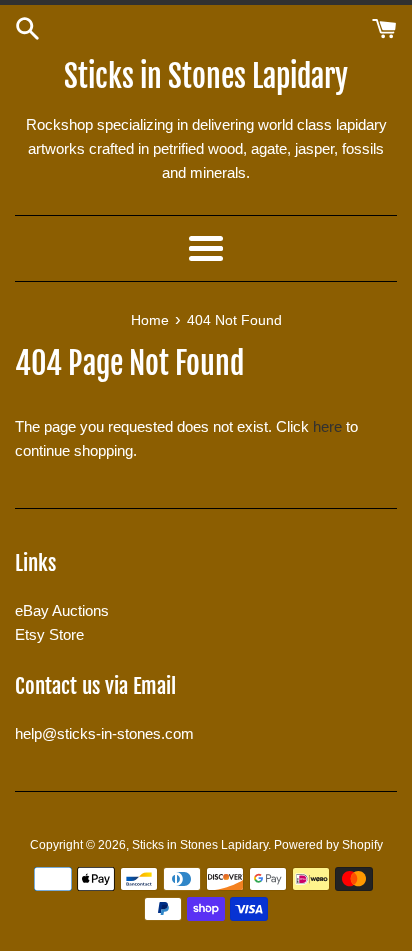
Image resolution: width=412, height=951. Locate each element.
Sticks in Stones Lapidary (206, 76)
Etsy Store (49, 634)
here (327, 426)
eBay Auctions (62, 610)
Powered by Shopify (328, 845)
